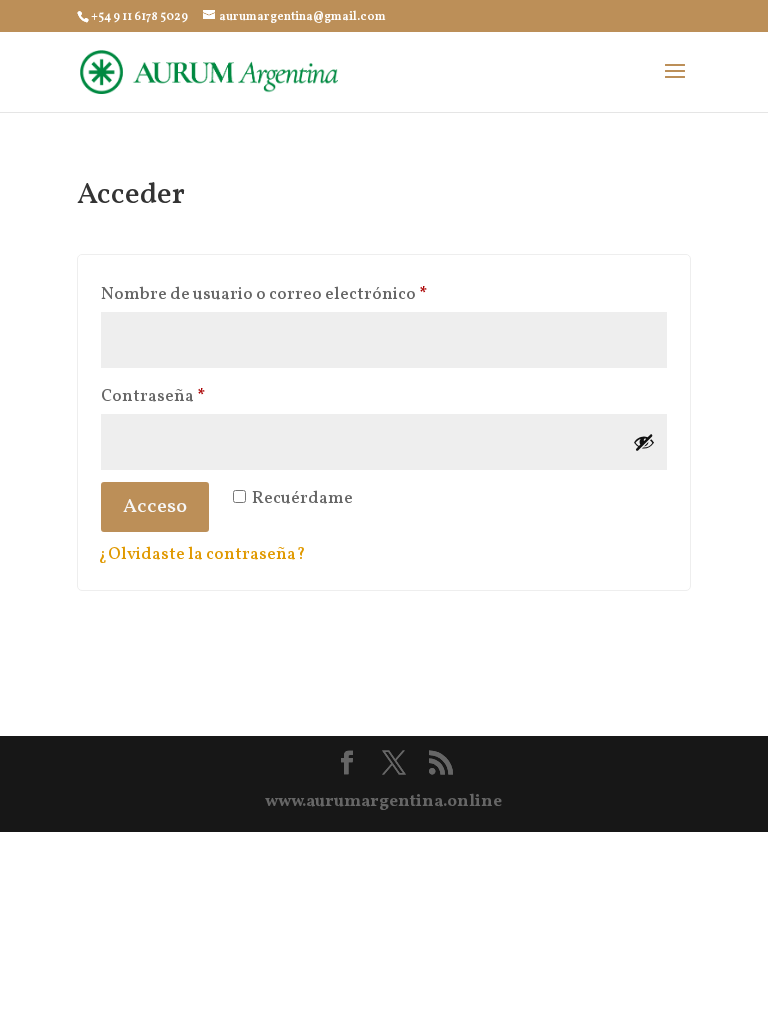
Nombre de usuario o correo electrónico (310, 294)
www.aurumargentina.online (383, 801)
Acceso (155, 507)
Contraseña (199, 396)
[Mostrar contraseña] (644, 442)
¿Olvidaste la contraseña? (202, 554)
